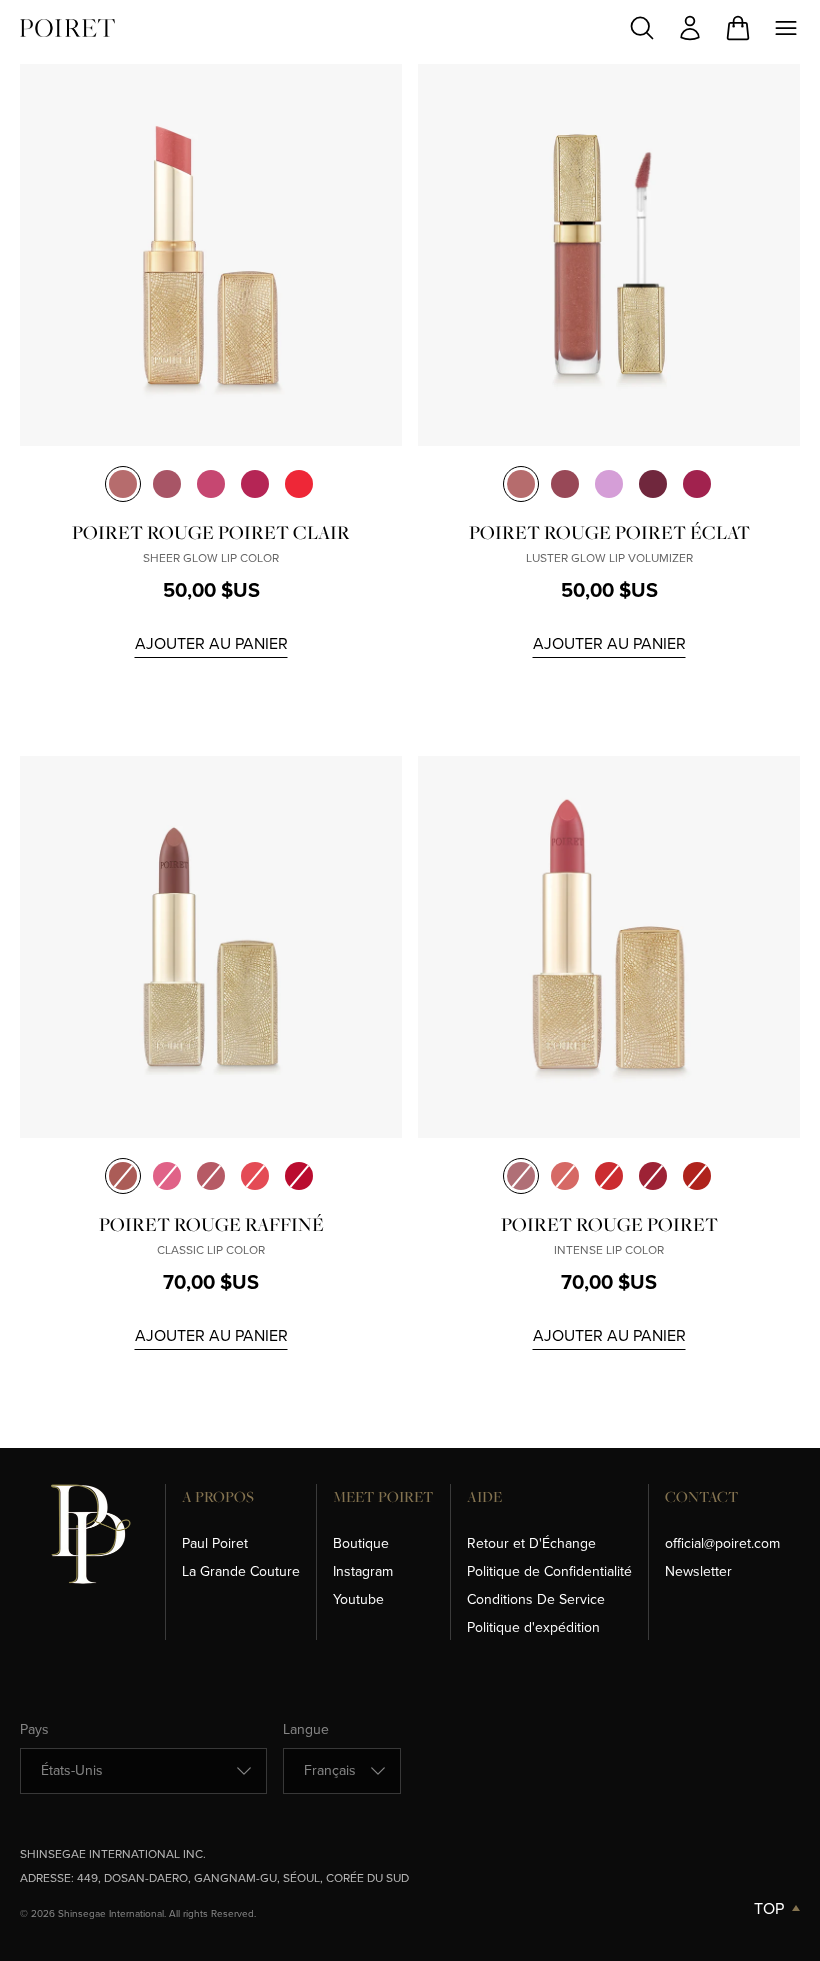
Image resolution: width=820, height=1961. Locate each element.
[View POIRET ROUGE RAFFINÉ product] (211, 947)
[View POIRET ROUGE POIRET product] (609, 947)
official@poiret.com (722, 1543)
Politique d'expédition (533, 1627)
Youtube (358, 1599)
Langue (306, 1730)
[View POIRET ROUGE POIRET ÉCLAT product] (609, 255)
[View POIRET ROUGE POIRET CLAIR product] (211, 255)
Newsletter (698, 1571)
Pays (34, 1730)
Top (769, 1908)
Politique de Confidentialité (549, 1571)
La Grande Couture (241, 1571)
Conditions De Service (536, 1599)
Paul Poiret (215, 1543)
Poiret (67, 28)
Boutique (361, 1543)
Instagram (363, 1571)
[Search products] (642, 28)
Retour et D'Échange (531, 1543)
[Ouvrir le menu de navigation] (786, 28)
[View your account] (690, 28)
